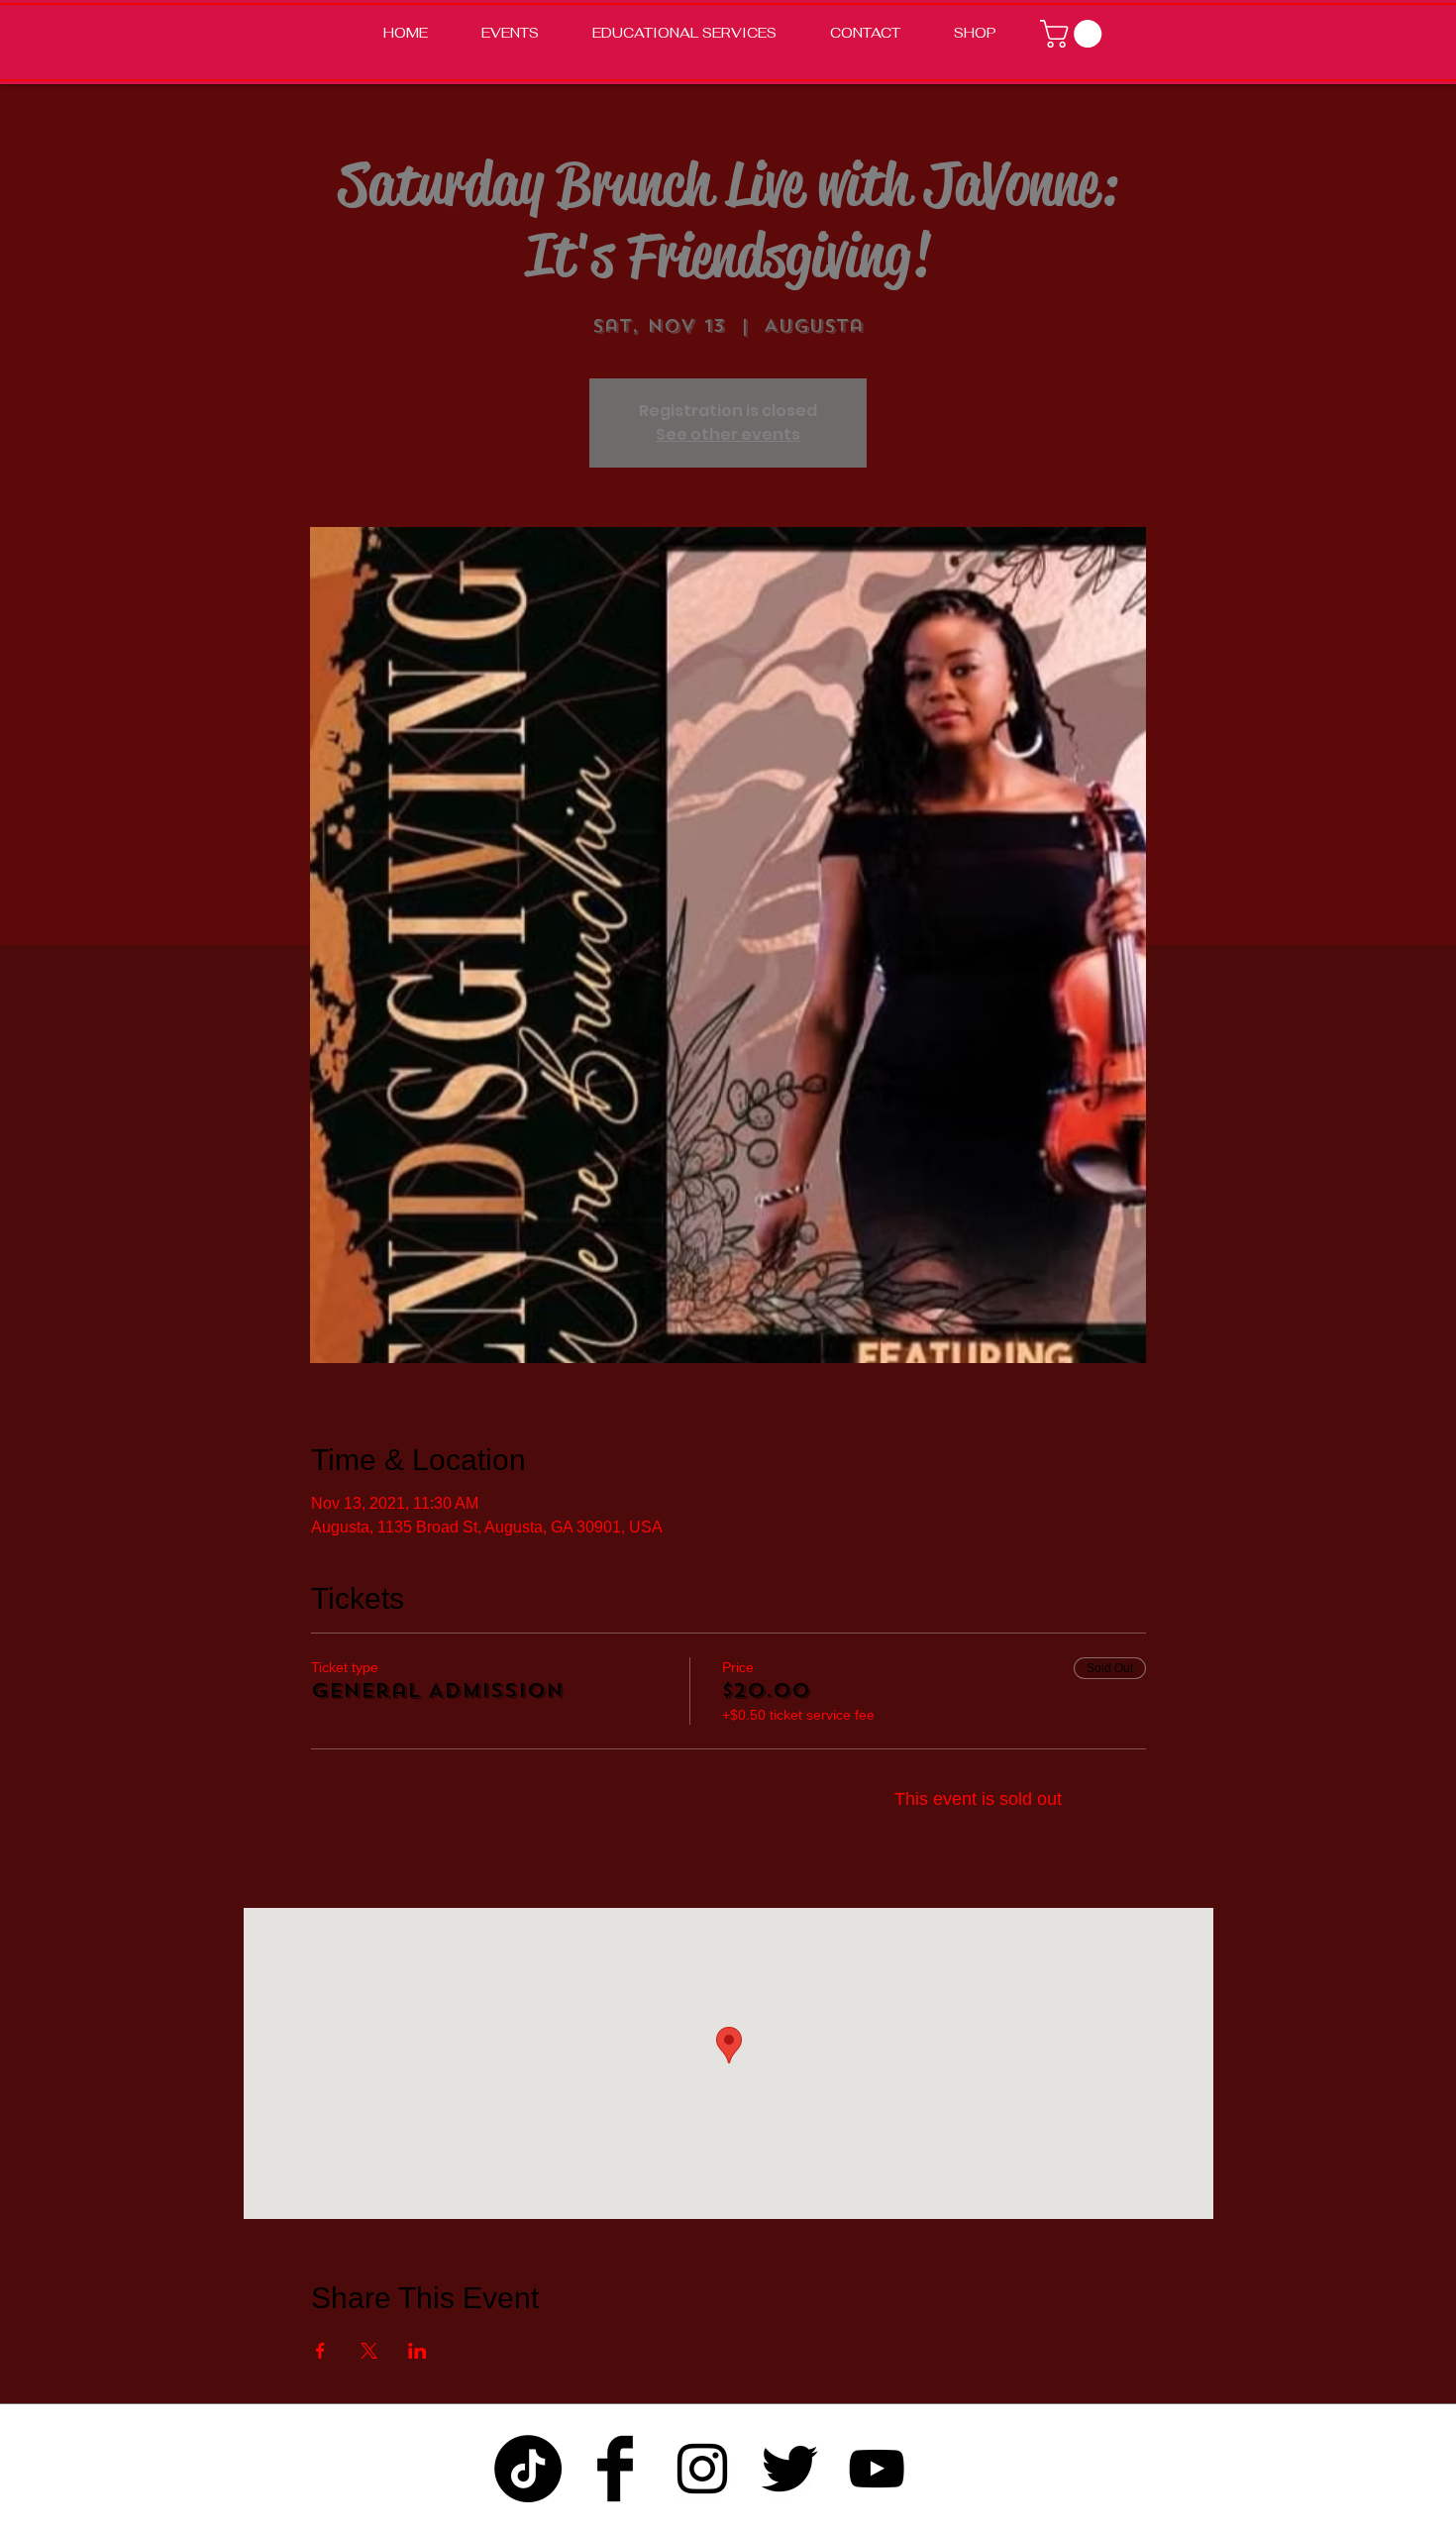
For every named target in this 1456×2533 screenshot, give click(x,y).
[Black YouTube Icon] (877, 2469)
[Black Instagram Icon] (702, 2469)
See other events (728, 434)
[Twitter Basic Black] (789, 2469)
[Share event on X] (369, 2351)
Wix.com (955, 2521)
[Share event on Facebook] (320, 2351)
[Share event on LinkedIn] (417, 2351)
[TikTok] (528, 2469)
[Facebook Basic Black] (615, 2469)
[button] (1074, 34)
